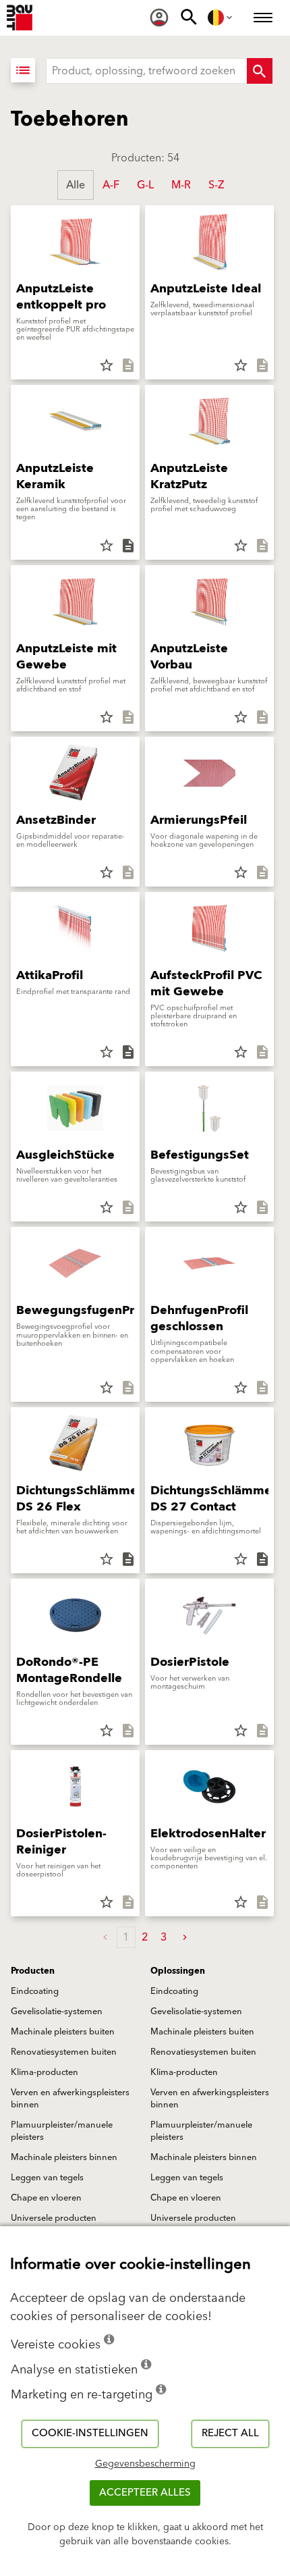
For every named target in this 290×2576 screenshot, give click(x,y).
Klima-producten (45, 2072)
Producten (33, 1971)
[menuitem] (159, 18)
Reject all (230, 2433)
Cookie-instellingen (90, 2433)
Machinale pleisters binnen (64, 2157)
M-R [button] (181, 185)
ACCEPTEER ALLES (145, 2493)
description (128, 365)
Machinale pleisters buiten (63, 2032)
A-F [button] (111, 185)
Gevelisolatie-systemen (57, 2012)
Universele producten (54, 2218)
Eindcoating (35, 1991)
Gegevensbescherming (145, 2464)
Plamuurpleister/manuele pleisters (62, 2131)
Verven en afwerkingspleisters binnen (70, 2099)
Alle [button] (76, 185)
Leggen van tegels (47, 2178)
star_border (107, 365)
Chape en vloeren (46, 2198)
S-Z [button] (216, 185)
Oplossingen (178, 1971)
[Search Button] (260, 71)
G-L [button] (145, 185)
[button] (185, 1938)
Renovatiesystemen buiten (64, 2052)
